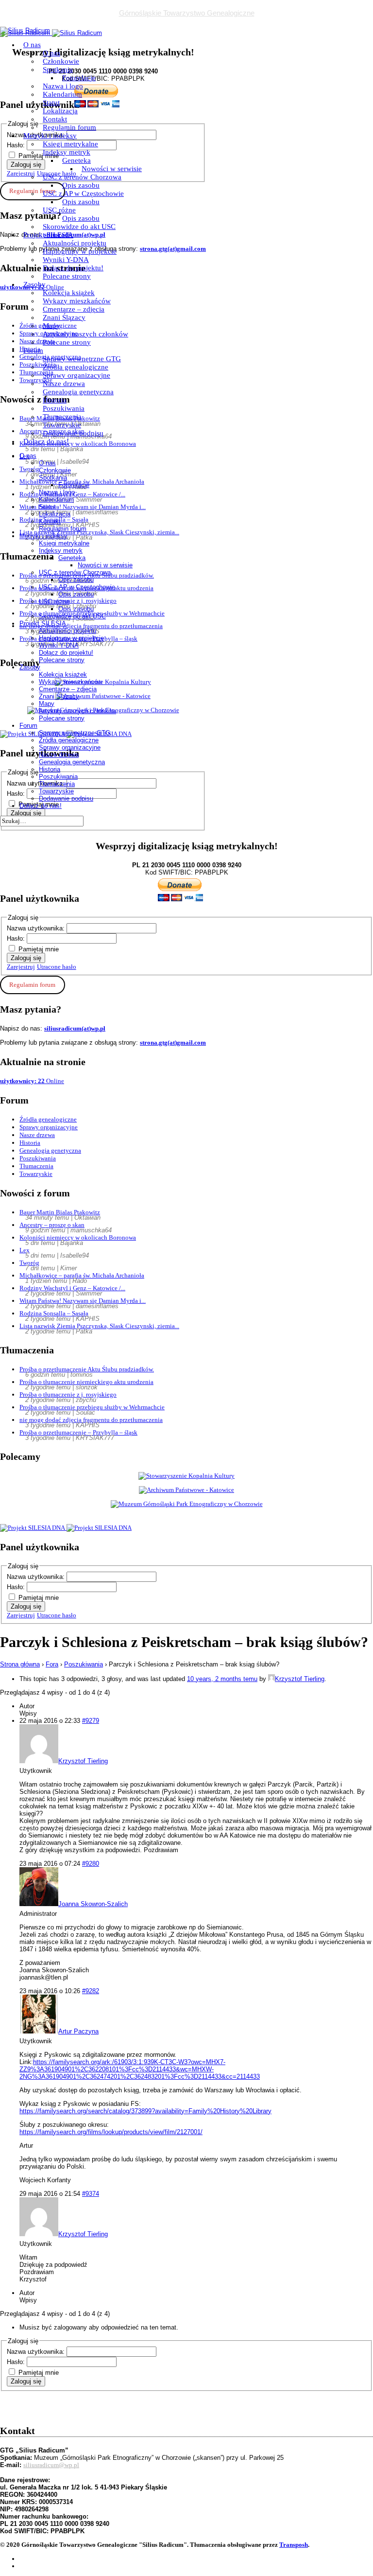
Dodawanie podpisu (73, 433)
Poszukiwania (64, 408)
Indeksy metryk (67, 152)
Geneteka (76, 160)
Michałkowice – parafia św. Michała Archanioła (82, 1275)
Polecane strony (67, 276)
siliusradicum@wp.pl (51, 2465)
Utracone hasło (57, 967)
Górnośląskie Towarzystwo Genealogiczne (187, 13)
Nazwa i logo (63, 86)
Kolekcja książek (69, 293)
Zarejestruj (21, 967)
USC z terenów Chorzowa (82, 177)
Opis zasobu (81, 185)
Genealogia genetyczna (78, 392)
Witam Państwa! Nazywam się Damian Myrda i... (83, 1301)
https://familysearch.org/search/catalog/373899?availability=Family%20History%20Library (145, 2111)
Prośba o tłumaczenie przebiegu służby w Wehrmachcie (92, 1407)
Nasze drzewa (64, 384)
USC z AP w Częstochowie (83, 193)
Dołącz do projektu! (73, 268)
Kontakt (55, 119)
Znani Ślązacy (64, 317)
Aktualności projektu (75, 243)
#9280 (91, 1864)
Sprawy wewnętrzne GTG (82, 359)
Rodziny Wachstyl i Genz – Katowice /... (72, 1288)
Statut (51, 103)
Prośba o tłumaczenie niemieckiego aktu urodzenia (86, 1382)
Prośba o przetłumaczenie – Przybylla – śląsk (78, 1432)
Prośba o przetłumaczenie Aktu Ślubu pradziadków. (87, 1369)
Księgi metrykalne (70, 144)
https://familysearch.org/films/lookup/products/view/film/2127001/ (111, 2132)
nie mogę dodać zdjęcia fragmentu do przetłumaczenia (91, 1420)
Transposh (294, 2545)
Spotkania (58, 70)
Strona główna (20, 1664)
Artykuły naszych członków (85, 334)
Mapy (51, 326)
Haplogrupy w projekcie (80, 251)
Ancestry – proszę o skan (52, 1225)
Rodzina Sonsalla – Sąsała (54, 1313)
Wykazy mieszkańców (77, 301)
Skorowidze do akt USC (79, 227)
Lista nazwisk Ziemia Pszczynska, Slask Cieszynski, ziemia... (99, 1326)
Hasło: (17, 938)
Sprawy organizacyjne (76, 375)
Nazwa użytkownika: (37, 928)
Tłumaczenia (62, 417)
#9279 (91, 1721)
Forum (33, 350)
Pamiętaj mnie (39, 949)
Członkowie (61, 61)
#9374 (91, 2194)
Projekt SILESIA (48, 235)
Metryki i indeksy (50, 136)
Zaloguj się (26, 958)
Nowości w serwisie (112, 169)
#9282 (91, 1991)
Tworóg (29, 1263)
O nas (32, 45)
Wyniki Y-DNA (66, 260)
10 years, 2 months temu (222, 1679)
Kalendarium (62, 94)
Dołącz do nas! (46, 441)
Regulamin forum (69, 127)
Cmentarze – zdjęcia (74, 309)
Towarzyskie (62, 425)
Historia (55, 400)
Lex (25, 1250)
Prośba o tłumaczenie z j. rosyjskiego (68, 1394)
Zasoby (34, 284)
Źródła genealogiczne (76, 367)
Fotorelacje (79, 78)
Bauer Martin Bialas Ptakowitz (60, 1212)
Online (32, 1081)
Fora (52, 1664)
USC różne (59, 210)
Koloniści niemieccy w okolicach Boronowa (78, 1237)
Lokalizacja (60, 111)
